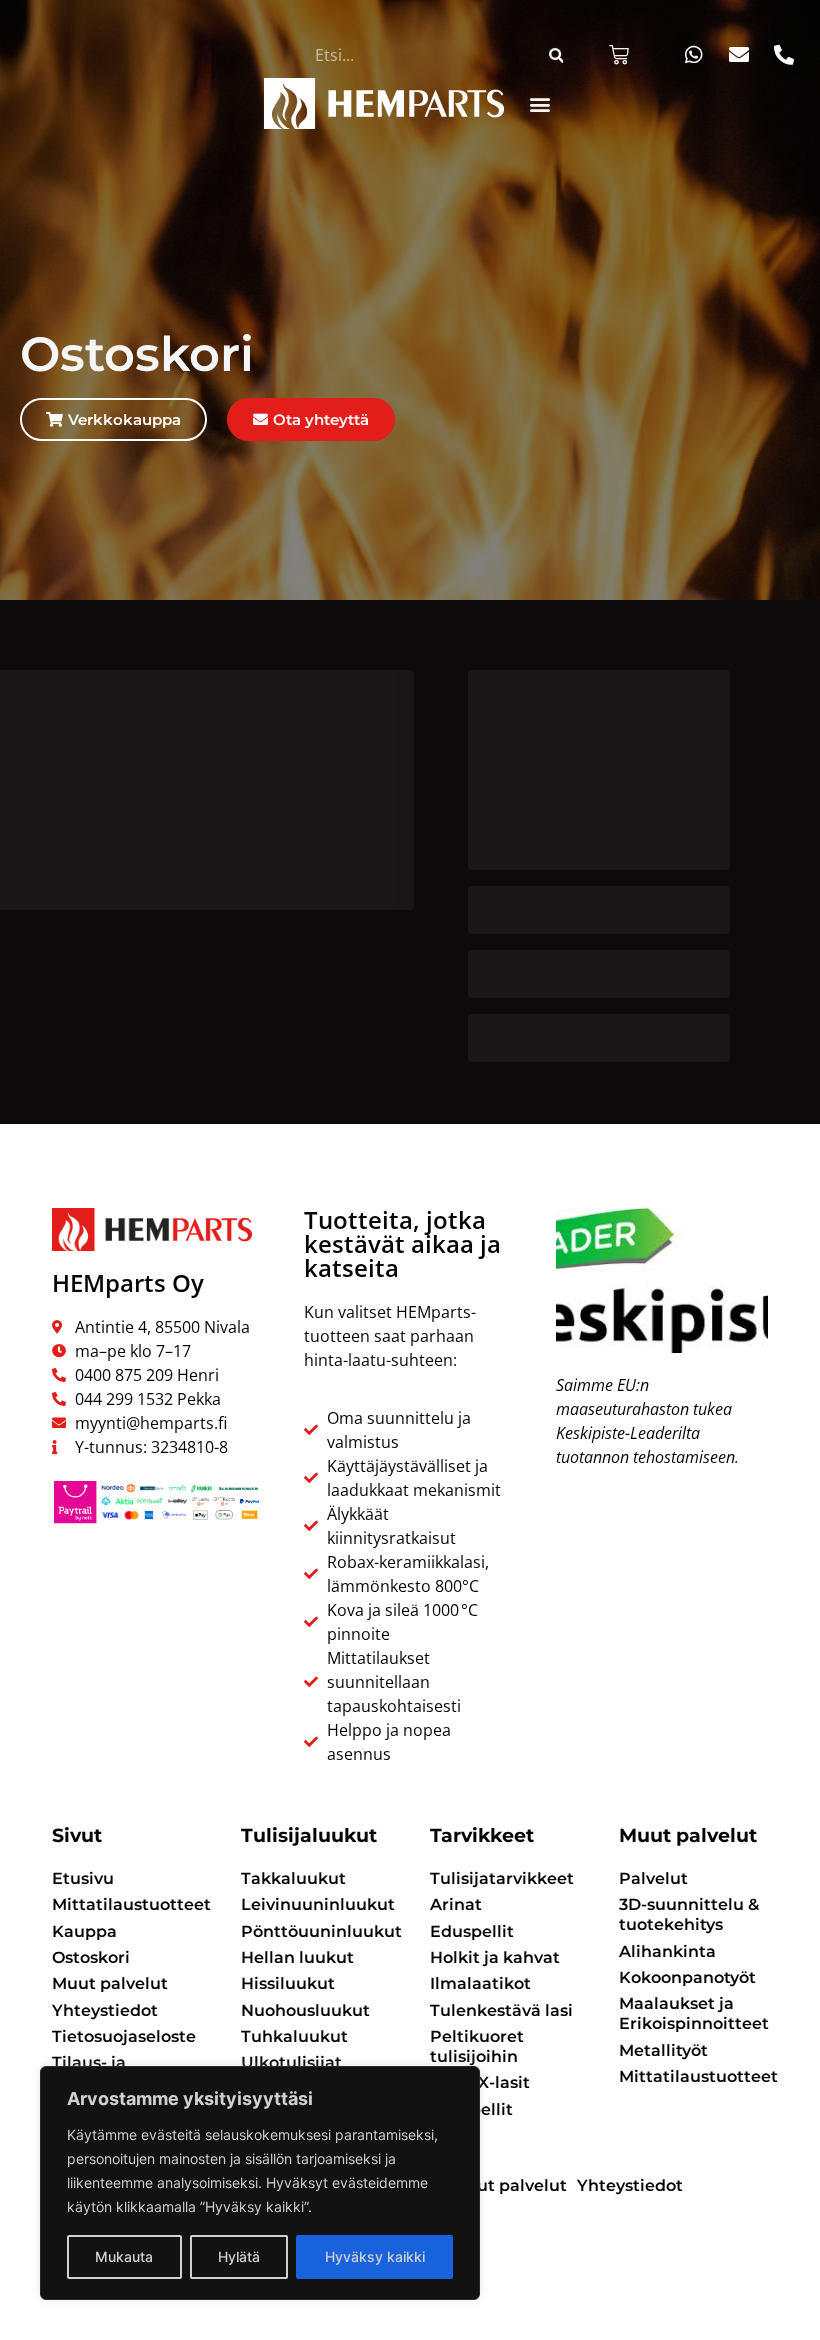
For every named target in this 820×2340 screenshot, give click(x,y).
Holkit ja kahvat (495, 1957)
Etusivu (83, 1878)
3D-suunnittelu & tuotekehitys (689, 1914)
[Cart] (619, 55)
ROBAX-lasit (480, 2082)
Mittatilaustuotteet (126, 1904)
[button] (540, 103)
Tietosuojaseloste (124, 2036)
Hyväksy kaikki (375, 2256)
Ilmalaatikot (480, 1983)
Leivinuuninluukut (315, 1904)
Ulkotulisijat (291, 2062)
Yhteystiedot (105, 2010)
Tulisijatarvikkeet (502, 1878)
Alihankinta (667, 1951)
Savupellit (471, 2109)
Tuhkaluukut (294, 2036)
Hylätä (239, 2256)
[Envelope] (739, 55)
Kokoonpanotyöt (687, 1977)
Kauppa (84, 1931)
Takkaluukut (293, 1878)
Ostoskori (91, 1957)
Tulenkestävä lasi (501, 2010)
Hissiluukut (288, 1983)
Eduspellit (472, 1931)
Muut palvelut (110, 1983)
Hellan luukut (297, 1957)
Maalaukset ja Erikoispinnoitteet (693, 2013)
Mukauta (124, 2256)
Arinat (456, 1904)
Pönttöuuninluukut (315, 1931)
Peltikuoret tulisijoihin (477, 2046)
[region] (260, 2183)
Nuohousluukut (305, 2010)
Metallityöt (663, 2050)
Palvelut (653, 1878)
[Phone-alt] (784, 55)
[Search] (556, 55)
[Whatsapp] (694, 55)
